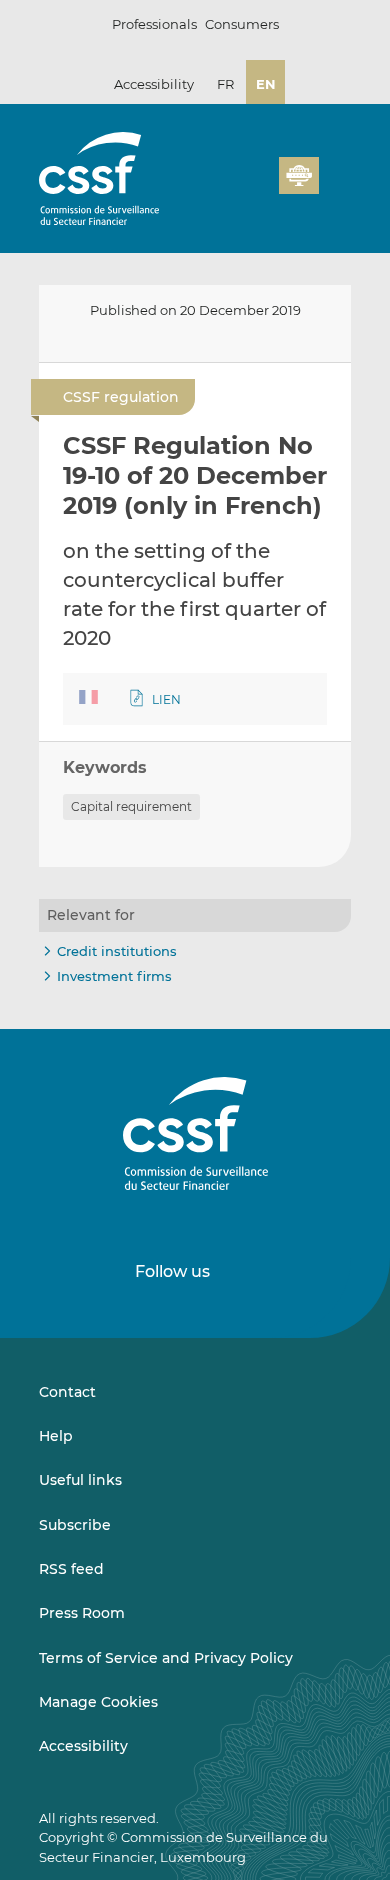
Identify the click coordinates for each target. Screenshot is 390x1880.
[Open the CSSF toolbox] (257, 187)
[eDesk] (299, 175)
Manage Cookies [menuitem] (98, 1702)
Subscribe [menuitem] (75, 1525)
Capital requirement (131, 806)
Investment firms (114, 976)
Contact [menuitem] (67, 1392)
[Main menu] (335, 171)
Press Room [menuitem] (82, 1613)
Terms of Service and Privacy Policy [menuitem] (166, 1658)
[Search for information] (233, 187)
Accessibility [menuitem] (83, 1746)
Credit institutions (117, 951)
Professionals (154, 24)
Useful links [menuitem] (80, 1480)
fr (225, 84)
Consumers (242, 24)
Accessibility (154, 84)
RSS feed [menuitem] (71, 1569)
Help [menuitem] (56, 1436)
